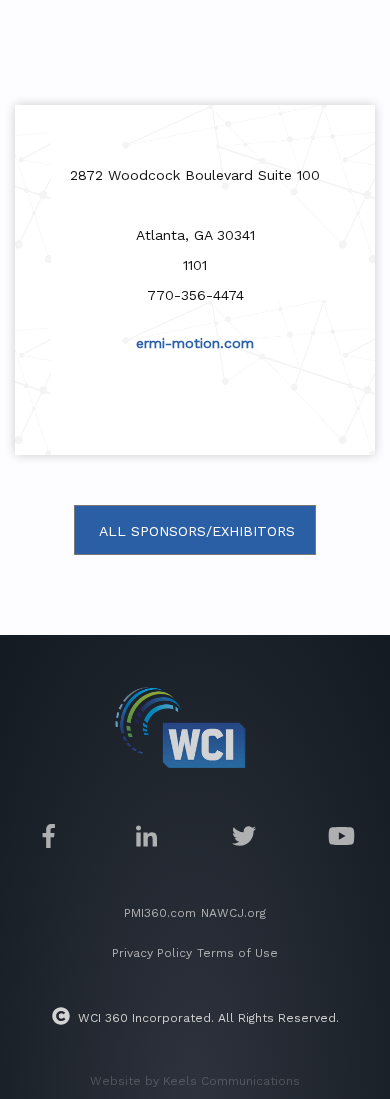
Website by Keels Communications (195, 1081)
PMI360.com (160, 913)
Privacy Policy (152, 953)
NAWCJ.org (233, 913)
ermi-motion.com (195, 343)
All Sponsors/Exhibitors (197, 531)
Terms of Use (237, 953)
